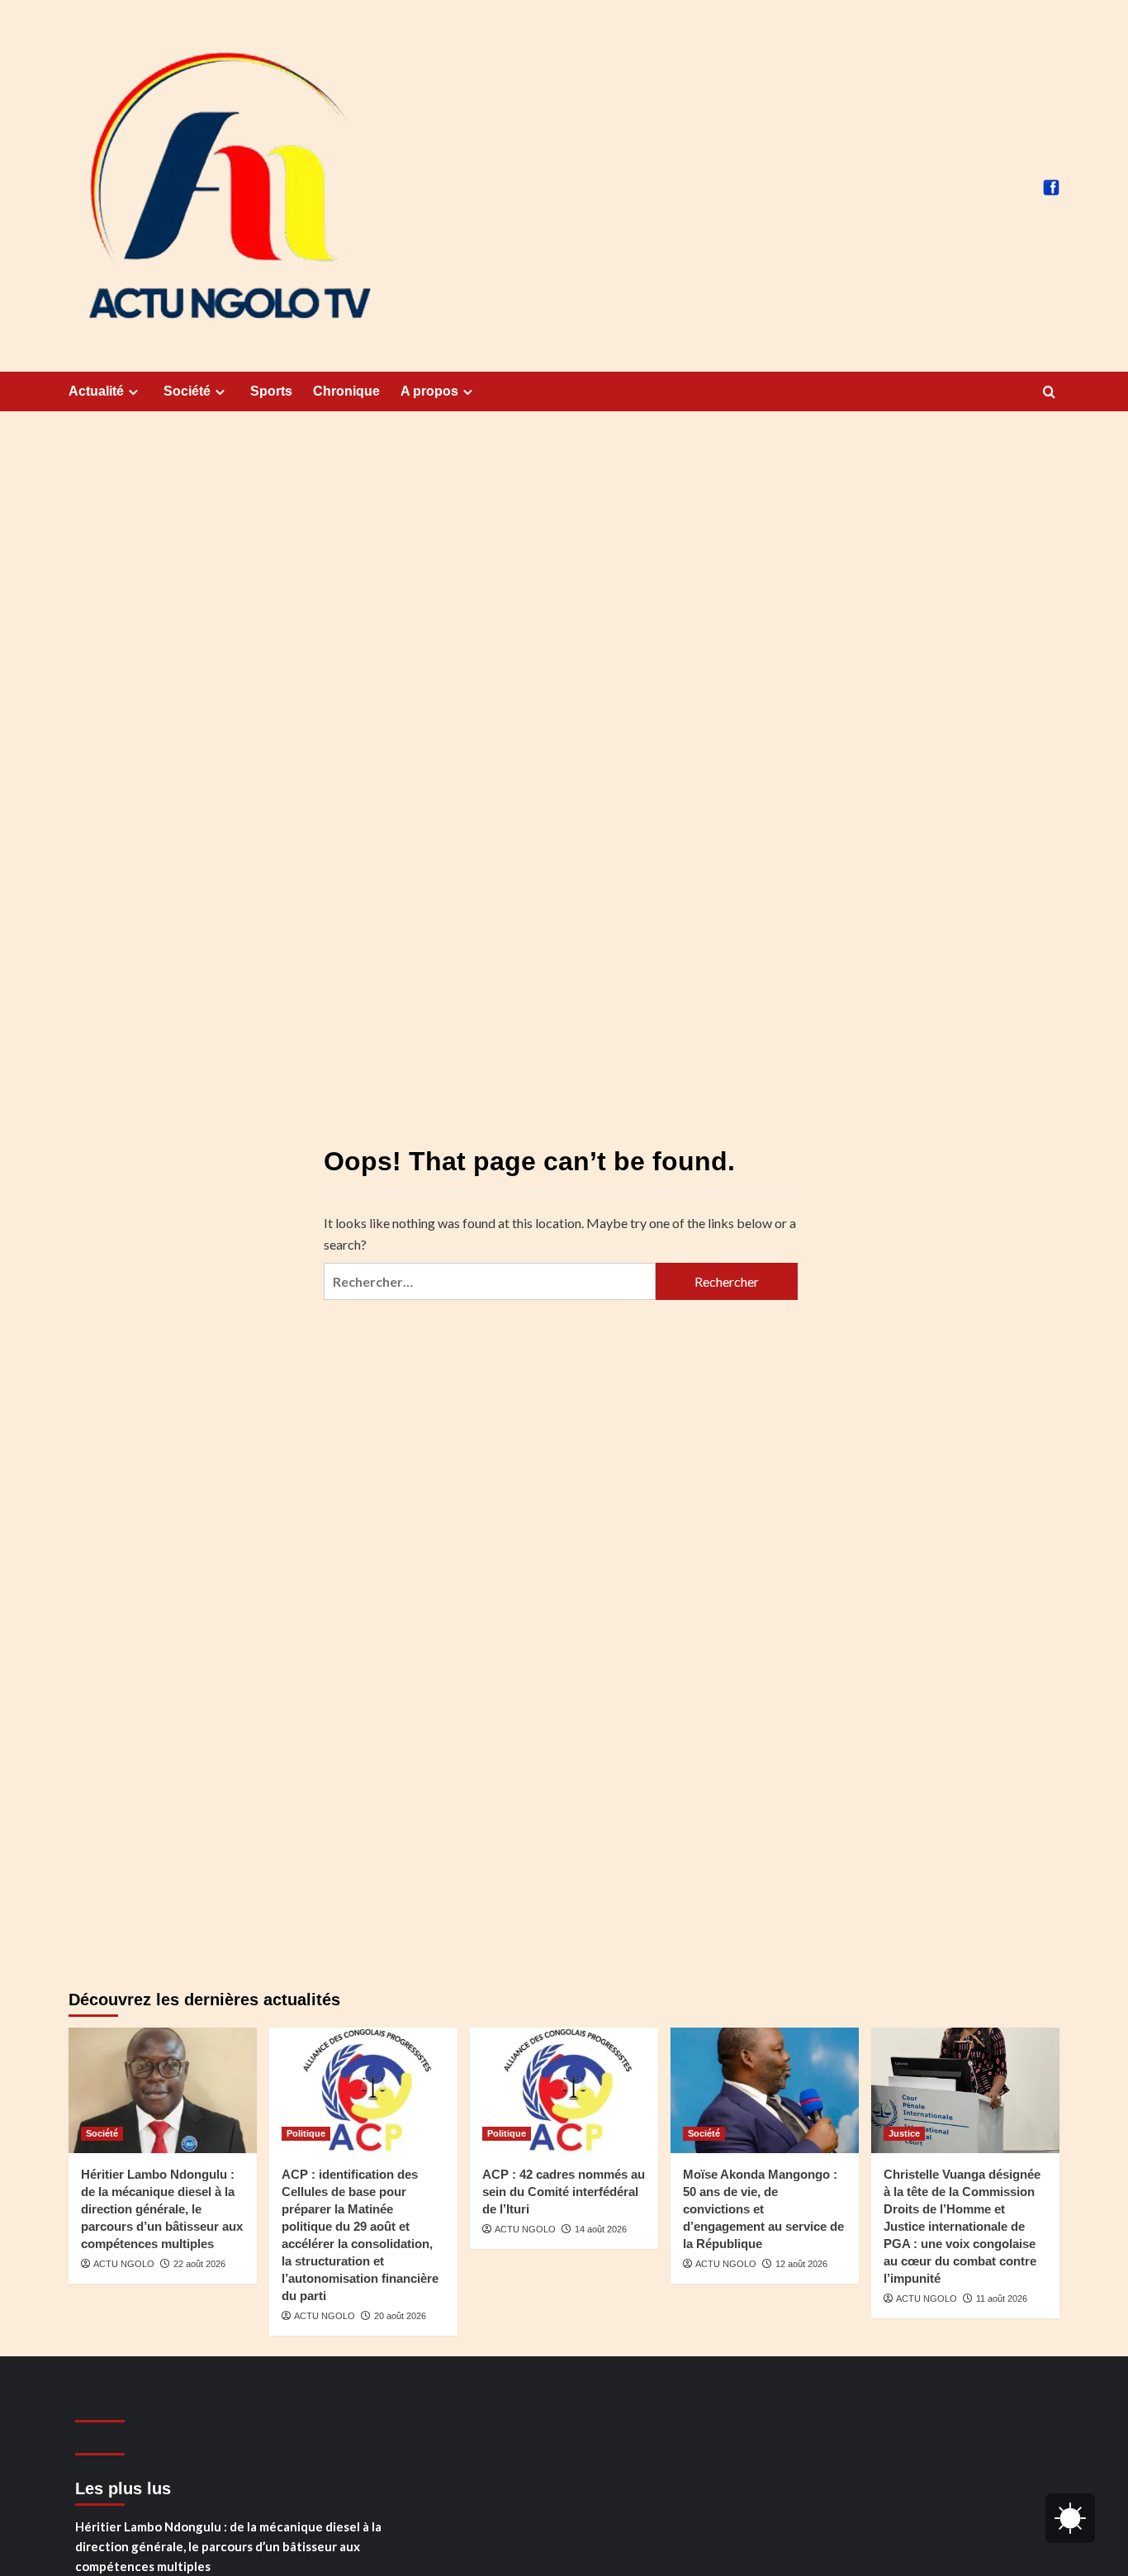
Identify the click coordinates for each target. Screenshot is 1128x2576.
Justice (904, 2133)
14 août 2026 (601, 2229)
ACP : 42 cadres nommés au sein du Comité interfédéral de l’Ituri (564, 2192)
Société (187, 391)
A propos (429, 391)
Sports (271, 391)
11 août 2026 (1002, 2298)
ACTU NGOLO (124, 2264)
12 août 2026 (801, 2264)
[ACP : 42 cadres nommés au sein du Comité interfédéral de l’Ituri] (564, 2090)
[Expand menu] (133, 392)
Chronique (346, 391)
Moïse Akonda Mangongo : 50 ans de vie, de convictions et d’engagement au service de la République (763, 2209)
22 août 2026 (199, 2264)
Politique (306, 2133)
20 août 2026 (400, 2316)
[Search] (1049, 393)
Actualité (96, 391)
